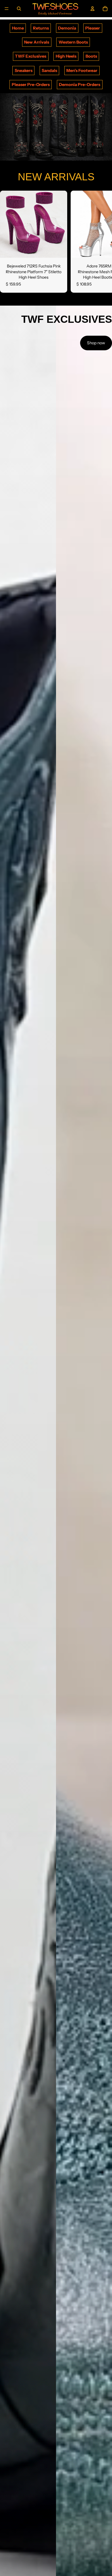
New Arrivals (37, 42)
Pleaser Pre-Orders (31, 85)
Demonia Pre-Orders (80, 85)
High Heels (66, 56)
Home (18, 28)
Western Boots (73, 42)
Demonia (67, 28)
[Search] (19, 9)
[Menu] (7, 9)
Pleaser (93, 28)
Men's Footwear (82, 71)
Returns (41, 28)
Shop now (96, 343)
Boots (91, 56)
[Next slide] (101, 242)
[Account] (92, 9)
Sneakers (24, 71)
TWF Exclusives (31, 56)
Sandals (49, 71)
